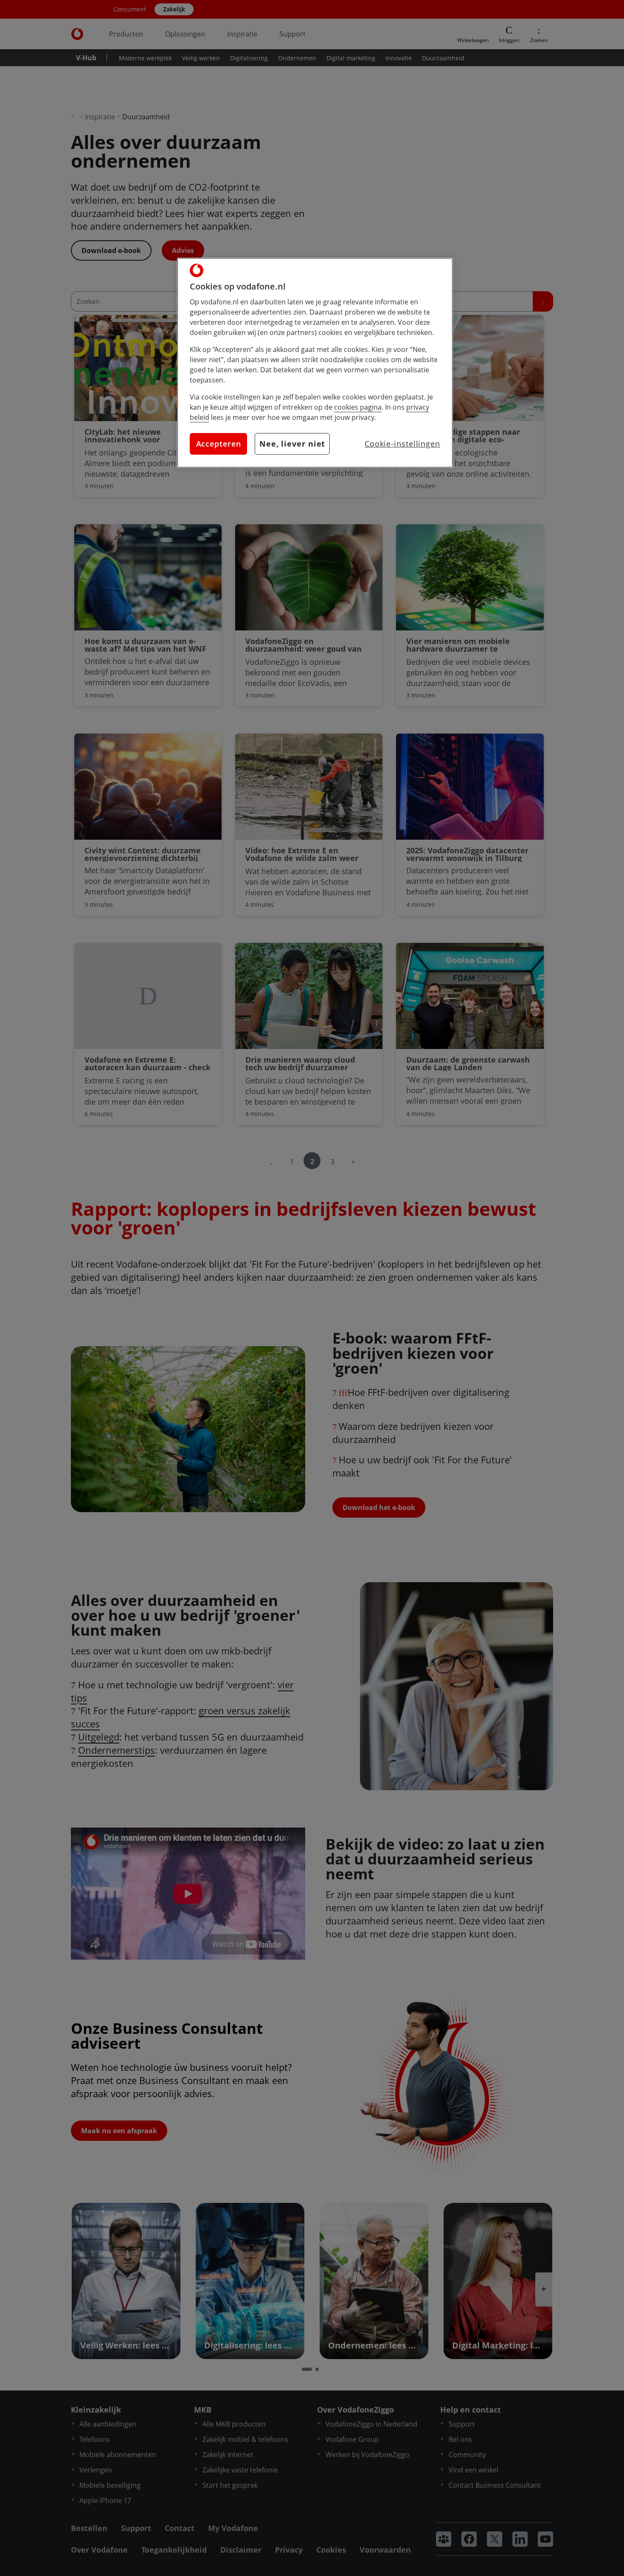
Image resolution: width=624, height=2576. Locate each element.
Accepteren (219, 444)
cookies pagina (358, 407)
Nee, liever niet (292, 444)
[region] (315, 363)
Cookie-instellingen (402, 444)
